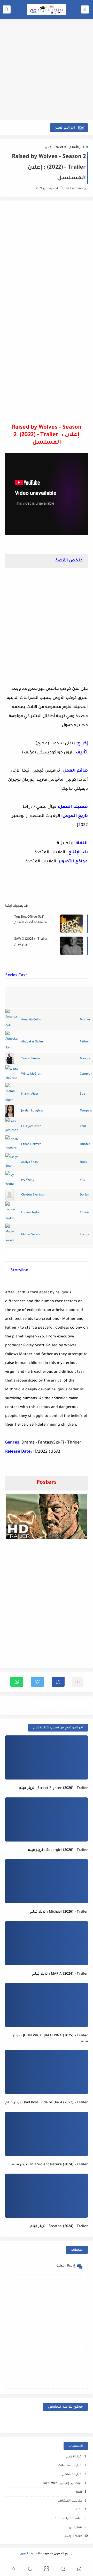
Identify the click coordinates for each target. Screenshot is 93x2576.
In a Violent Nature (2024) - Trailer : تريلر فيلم (50, 2165)
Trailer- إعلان (54, 147)
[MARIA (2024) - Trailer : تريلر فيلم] (47, 1943)
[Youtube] (57, 2421)
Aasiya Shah (29, 1162)
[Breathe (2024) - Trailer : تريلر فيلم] (47, 2196)
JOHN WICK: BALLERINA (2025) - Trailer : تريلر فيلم (50, 2039)
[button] (58, 1682)
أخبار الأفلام (77, 147)
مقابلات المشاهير (70, 2501)
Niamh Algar (30, 1094)
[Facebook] (78, 2421)
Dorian (84, 1195)
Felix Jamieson (31, 1127)
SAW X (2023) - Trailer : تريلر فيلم (32, 942)
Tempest (86, 1111)
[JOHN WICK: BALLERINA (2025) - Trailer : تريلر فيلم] (47, 2005)
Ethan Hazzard (31, 1145)
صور (79, 2492)
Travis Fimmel (31, 1059)
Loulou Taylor (31, 1213)
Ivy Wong (28, 1180)
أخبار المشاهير (72, 2475)
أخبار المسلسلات (70, 2466)
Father (84, 1042)
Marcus (85, 1059)
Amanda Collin (31, 1020)
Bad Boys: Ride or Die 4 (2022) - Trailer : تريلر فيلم (47, 2103)
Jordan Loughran (33, 1111)
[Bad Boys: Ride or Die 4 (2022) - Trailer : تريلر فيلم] (47, 2072)
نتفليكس (76, 2528)
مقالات (77, 2510)
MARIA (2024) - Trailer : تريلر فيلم (60, 1974)
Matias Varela (31, 1235)
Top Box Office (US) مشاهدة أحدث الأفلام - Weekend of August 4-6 (32, 920)
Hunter (85, 1145)
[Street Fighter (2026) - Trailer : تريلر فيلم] (47, 1757)
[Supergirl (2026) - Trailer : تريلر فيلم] (47, 1819)
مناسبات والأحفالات (68, 2519)
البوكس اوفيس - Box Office (62, 2484)
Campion (86, 1074)
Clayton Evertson (33, 1195)
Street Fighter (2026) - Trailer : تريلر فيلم (53, 1788)
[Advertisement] (47, 69)
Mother (85, 1020)
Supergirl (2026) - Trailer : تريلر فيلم (58, 1850)
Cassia (84, 1213)
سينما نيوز (29, 2554)
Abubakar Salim (32, 1042)
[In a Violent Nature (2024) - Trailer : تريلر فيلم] (47, 2134)
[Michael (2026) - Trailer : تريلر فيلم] (47, 1881)
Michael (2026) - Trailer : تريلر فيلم (59, 1912)
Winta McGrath (32, 1074)
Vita (83, 1180)
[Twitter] (36, 2421)
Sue (83, 1094)
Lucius (84, 1235)
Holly (83, 1162)
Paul (83, 1127)
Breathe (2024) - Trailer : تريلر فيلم (59, 2226)
